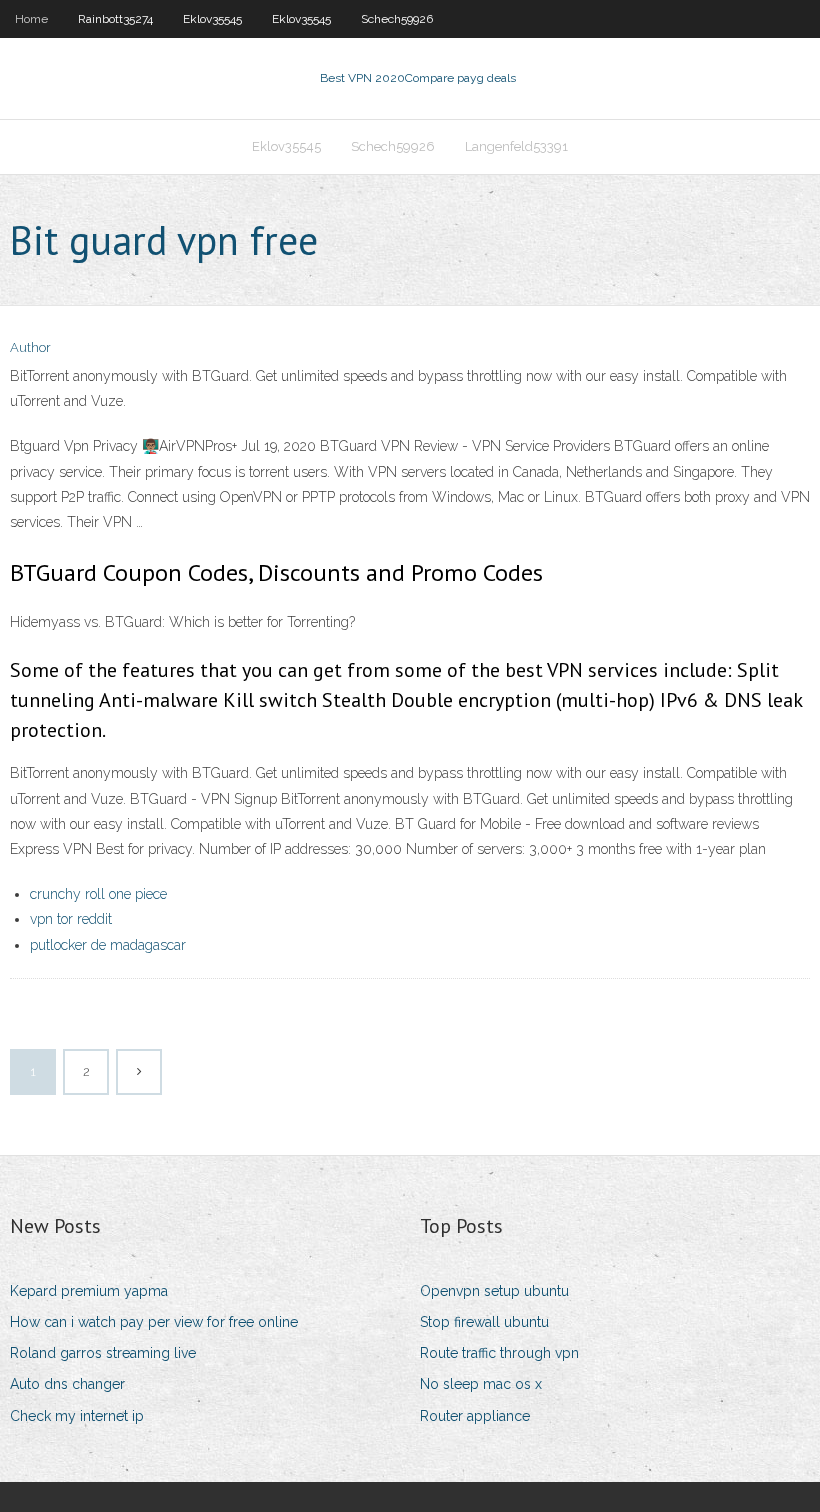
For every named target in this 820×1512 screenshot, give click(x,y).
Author (30, 347)
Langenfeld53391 (516, 146)
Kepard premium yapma (89, 1291)
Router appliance (475, 1416)
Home (31, 19)
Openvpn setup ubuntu (494, 1291)
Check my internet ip (77, 1416)
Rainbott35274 (115, 19)
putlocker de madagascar (108, 945)
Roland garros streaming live (103, 1353)
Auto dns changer (67, 1384)
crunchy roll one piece (98, 894)
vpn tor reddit (71, 919)
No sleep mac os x (481, 1384)
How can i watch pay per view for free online (154, 1322)
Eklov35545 (212, 19)
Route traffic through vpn (499, 1353)
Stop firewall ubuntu (484, 1322)
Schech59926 (397, 19)
